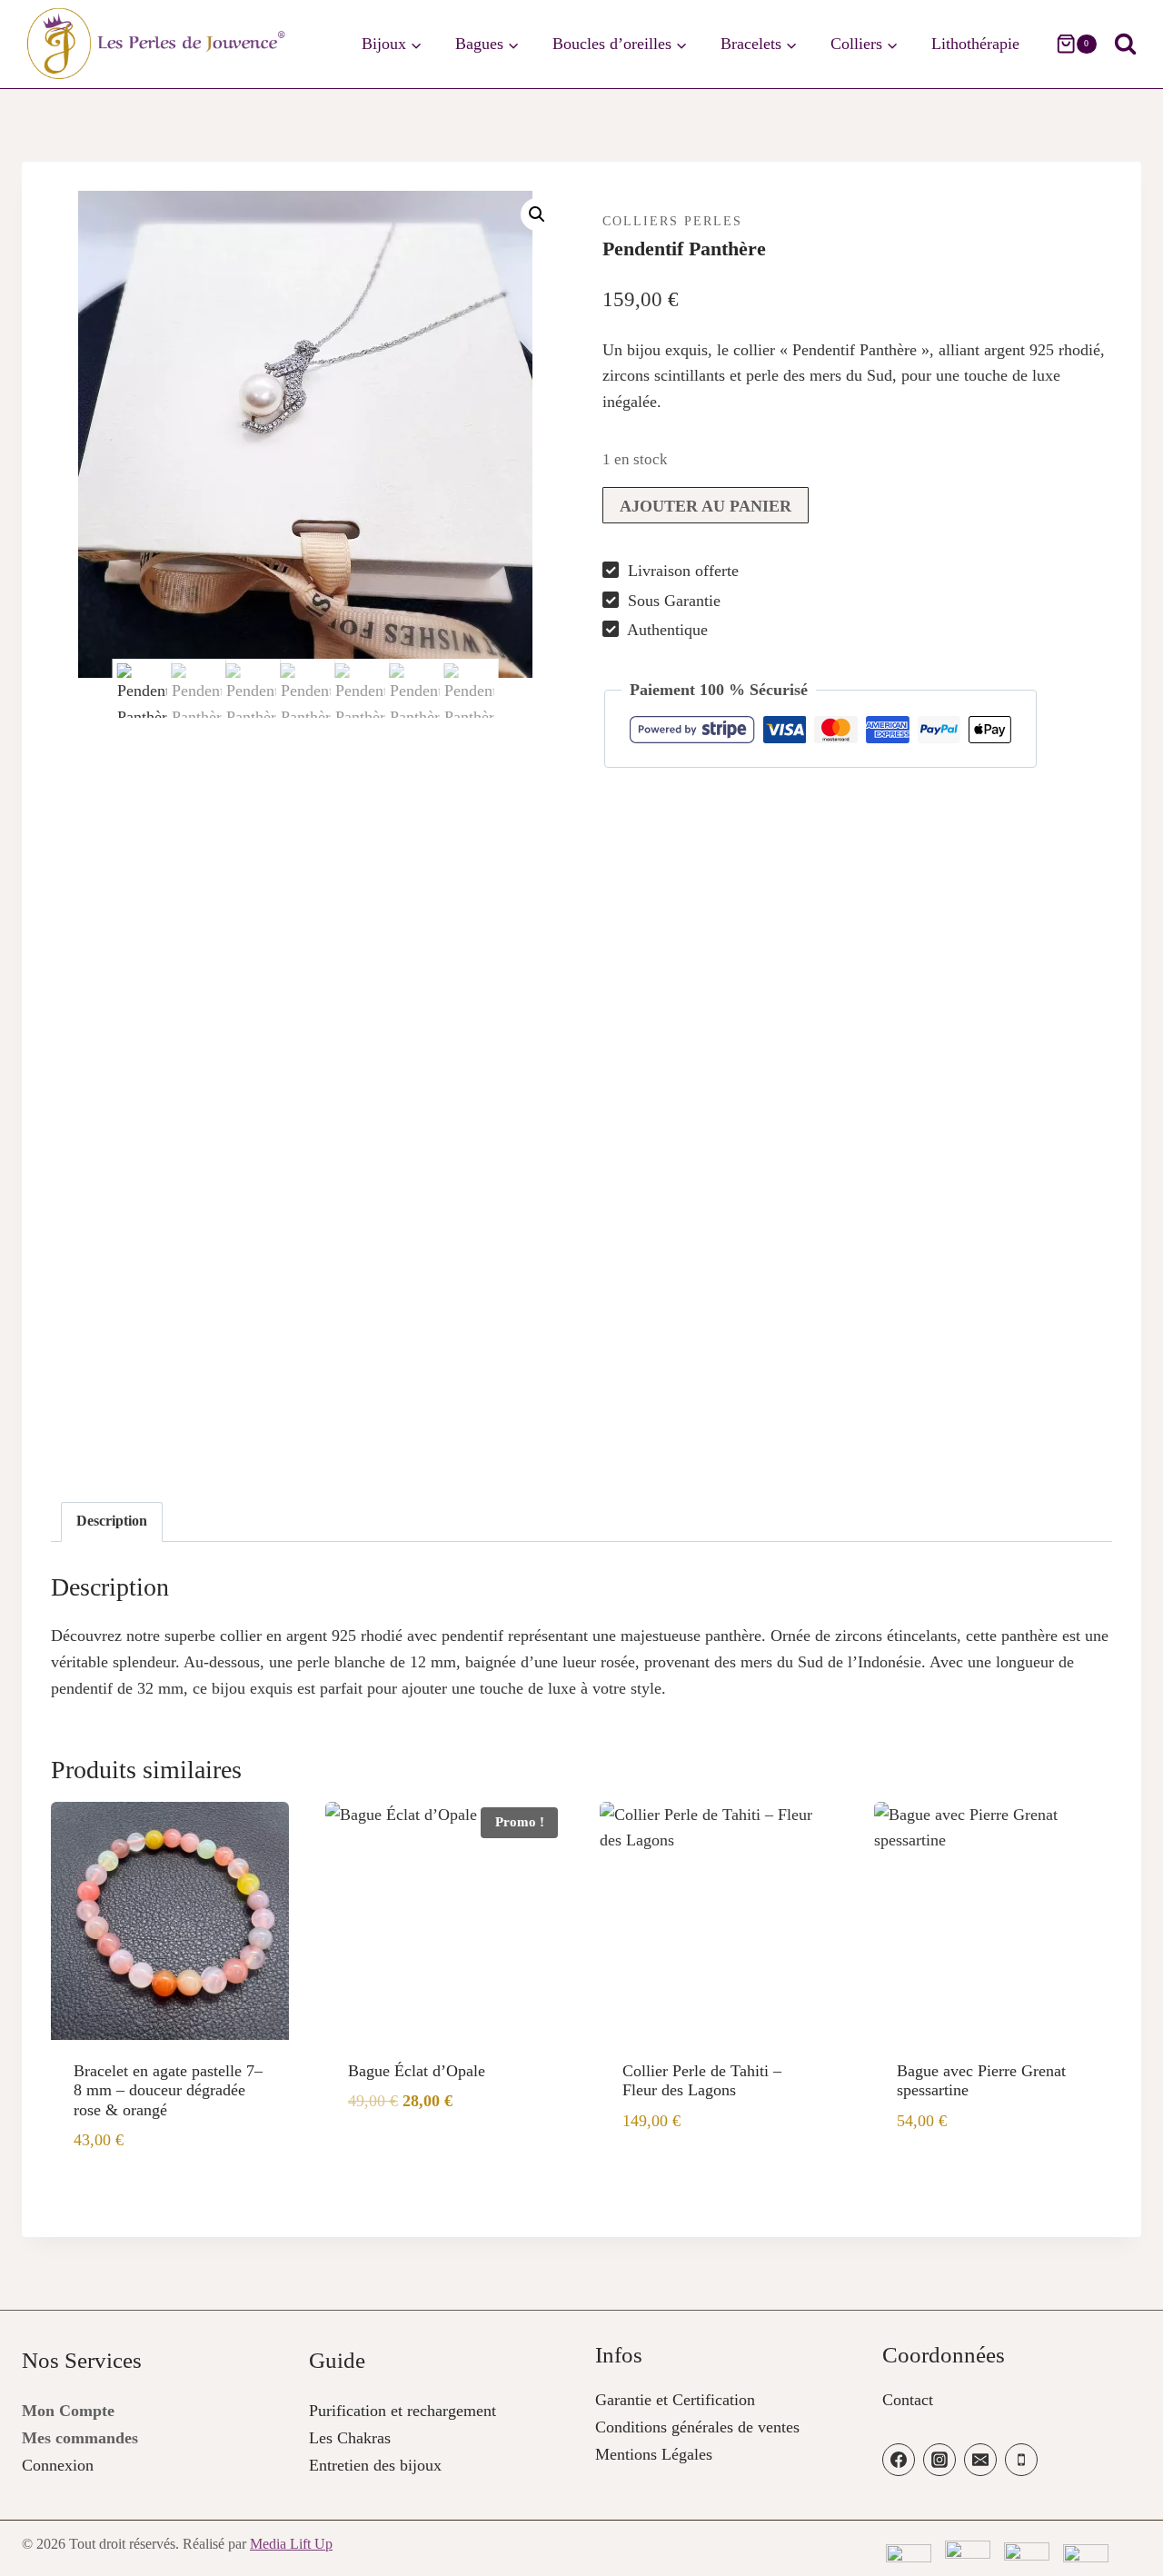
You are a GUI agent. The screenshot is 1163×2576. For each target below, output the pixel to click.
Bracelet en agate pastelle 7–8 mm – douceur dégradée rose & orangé (168, 2090)
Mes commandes (80, 2438)
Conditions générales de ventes (697, 2427)
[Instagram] (939, 2460)
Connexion (58, 2465)
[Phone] (1021, 2460)
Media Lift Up (291, 2544)
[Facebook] (899, 2460)
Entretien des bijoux (375, 2465)
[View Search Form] (1125, 44)
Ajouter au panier (706, 506)
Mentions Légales (654, 2454)
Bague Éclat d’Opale (417, 2071)
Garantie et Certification (675, 2400)
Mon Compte (68, 2411)
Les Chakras (350, 2438)
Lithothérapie (975, 44)
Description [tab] (112, 1521)
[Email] (980, 2460)
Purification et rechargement (403, 2411)
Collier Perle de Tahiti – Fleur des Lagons (702, 2081)
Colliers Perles (672, 221)
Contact (908, 2400)
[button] (537, 214)
